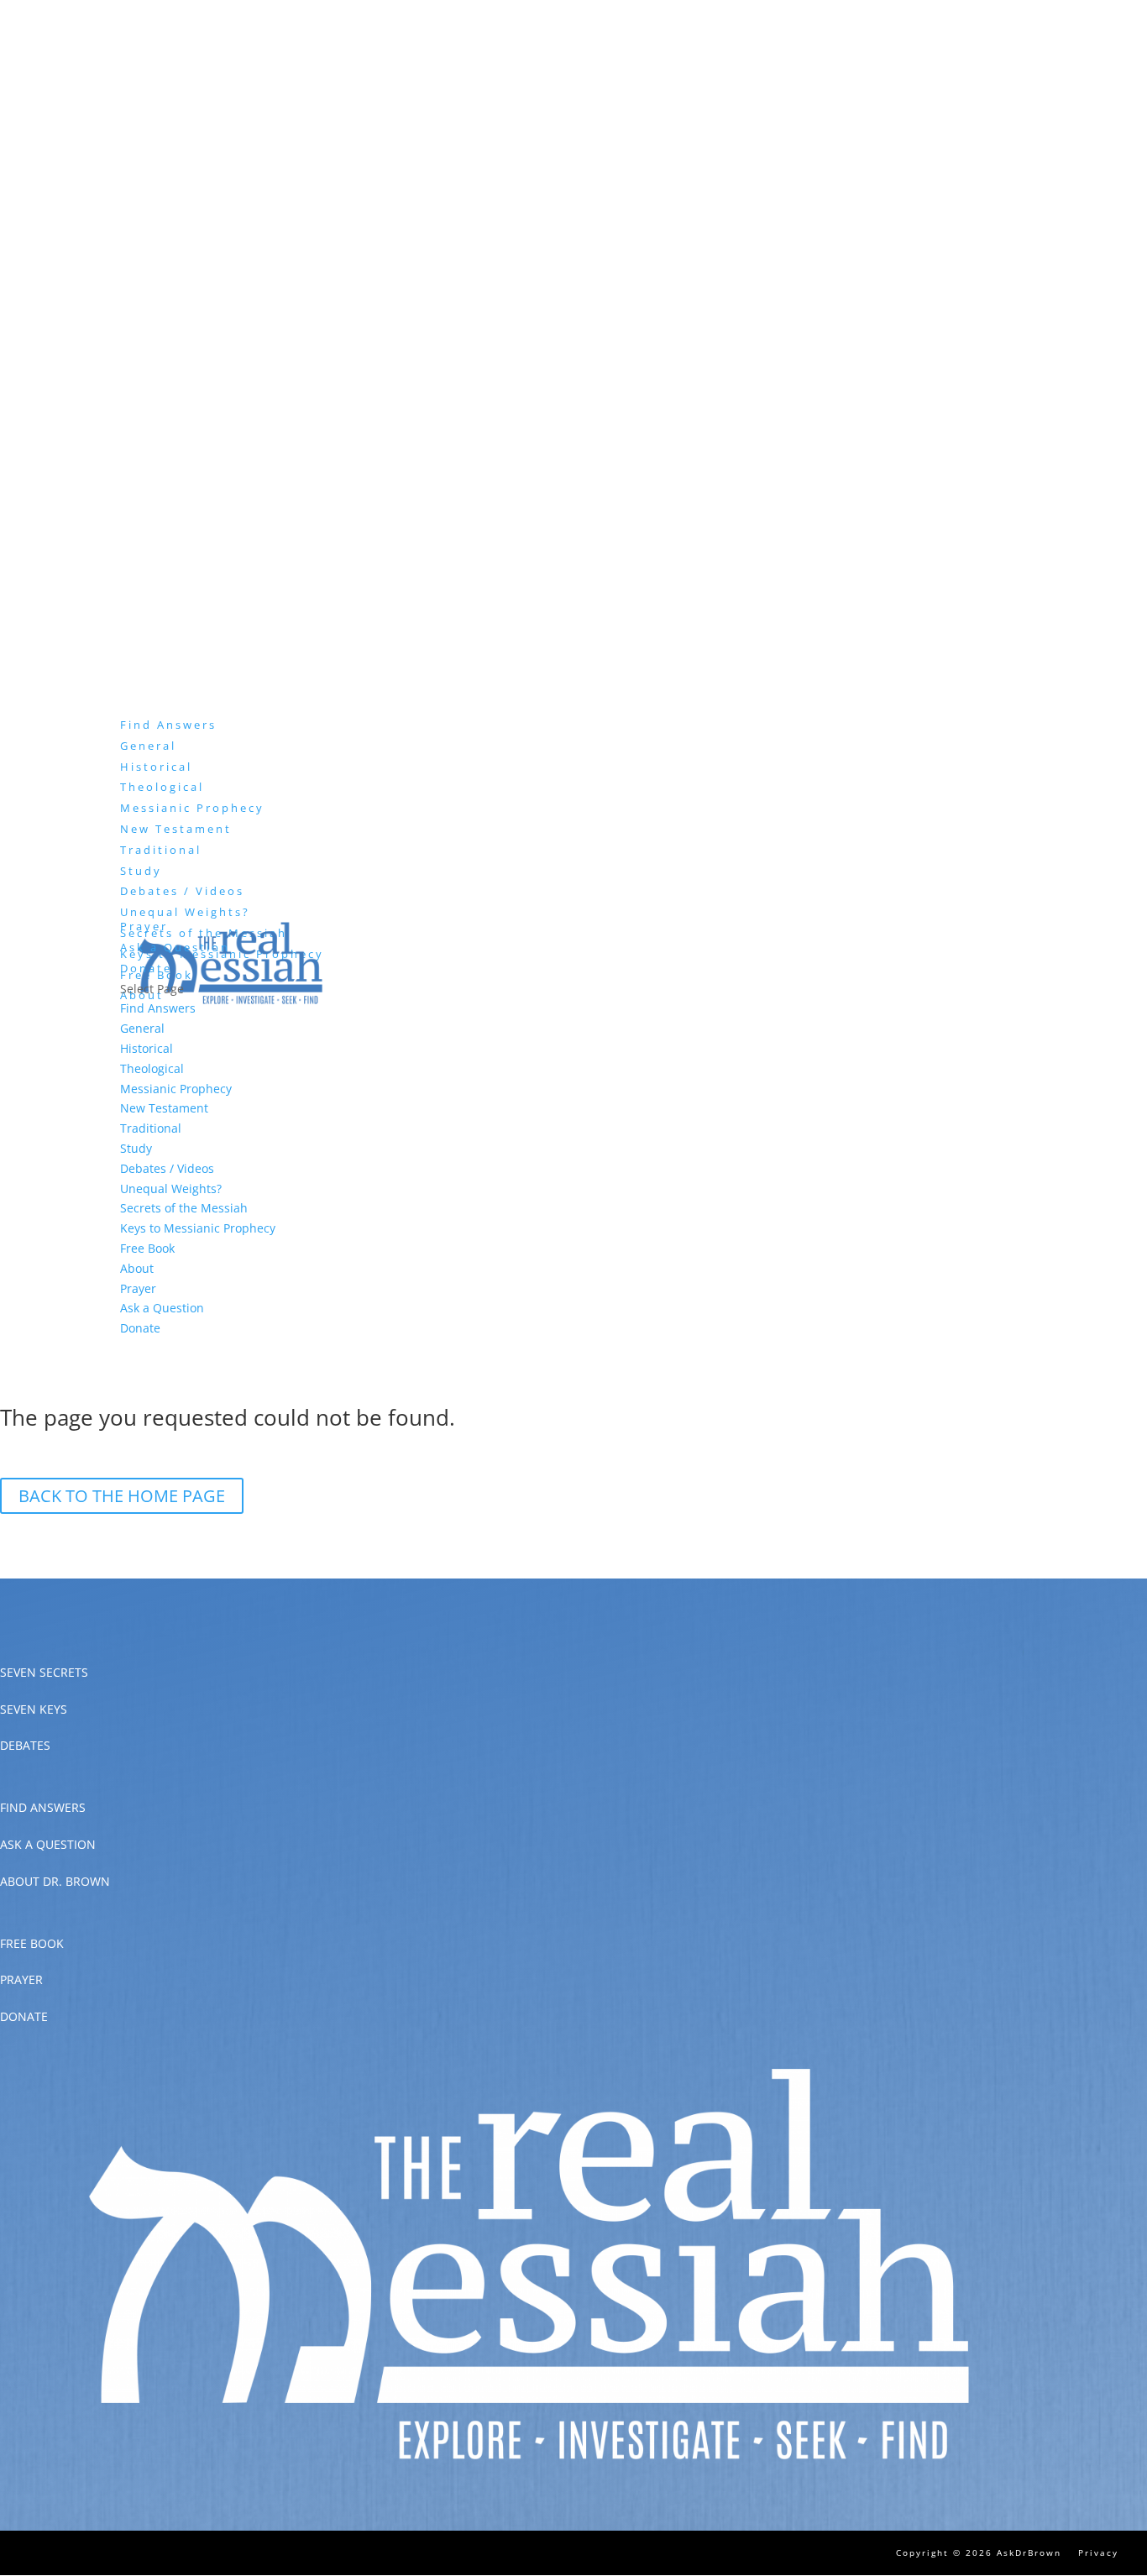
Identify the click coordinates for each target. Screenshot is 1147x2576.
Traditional (161, 850)
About (137, 1268)
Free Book (147, 1248)
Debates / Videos (182, 891)
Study (136, 1148)
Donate (140, 1328)
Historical (156, 767)
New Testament (176, 829)
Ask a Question (175, 947)
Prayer (138, 1288)
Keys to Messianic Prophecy (198, 1228)
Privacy (1098, 2552)
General (148, 746)
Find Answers (158, 1008)
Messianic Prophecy (192, 808)
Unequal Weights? (185, 912)
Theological (162, 787)
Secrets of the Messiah (184, 1208)
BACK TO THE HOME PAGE (122, 1496)
